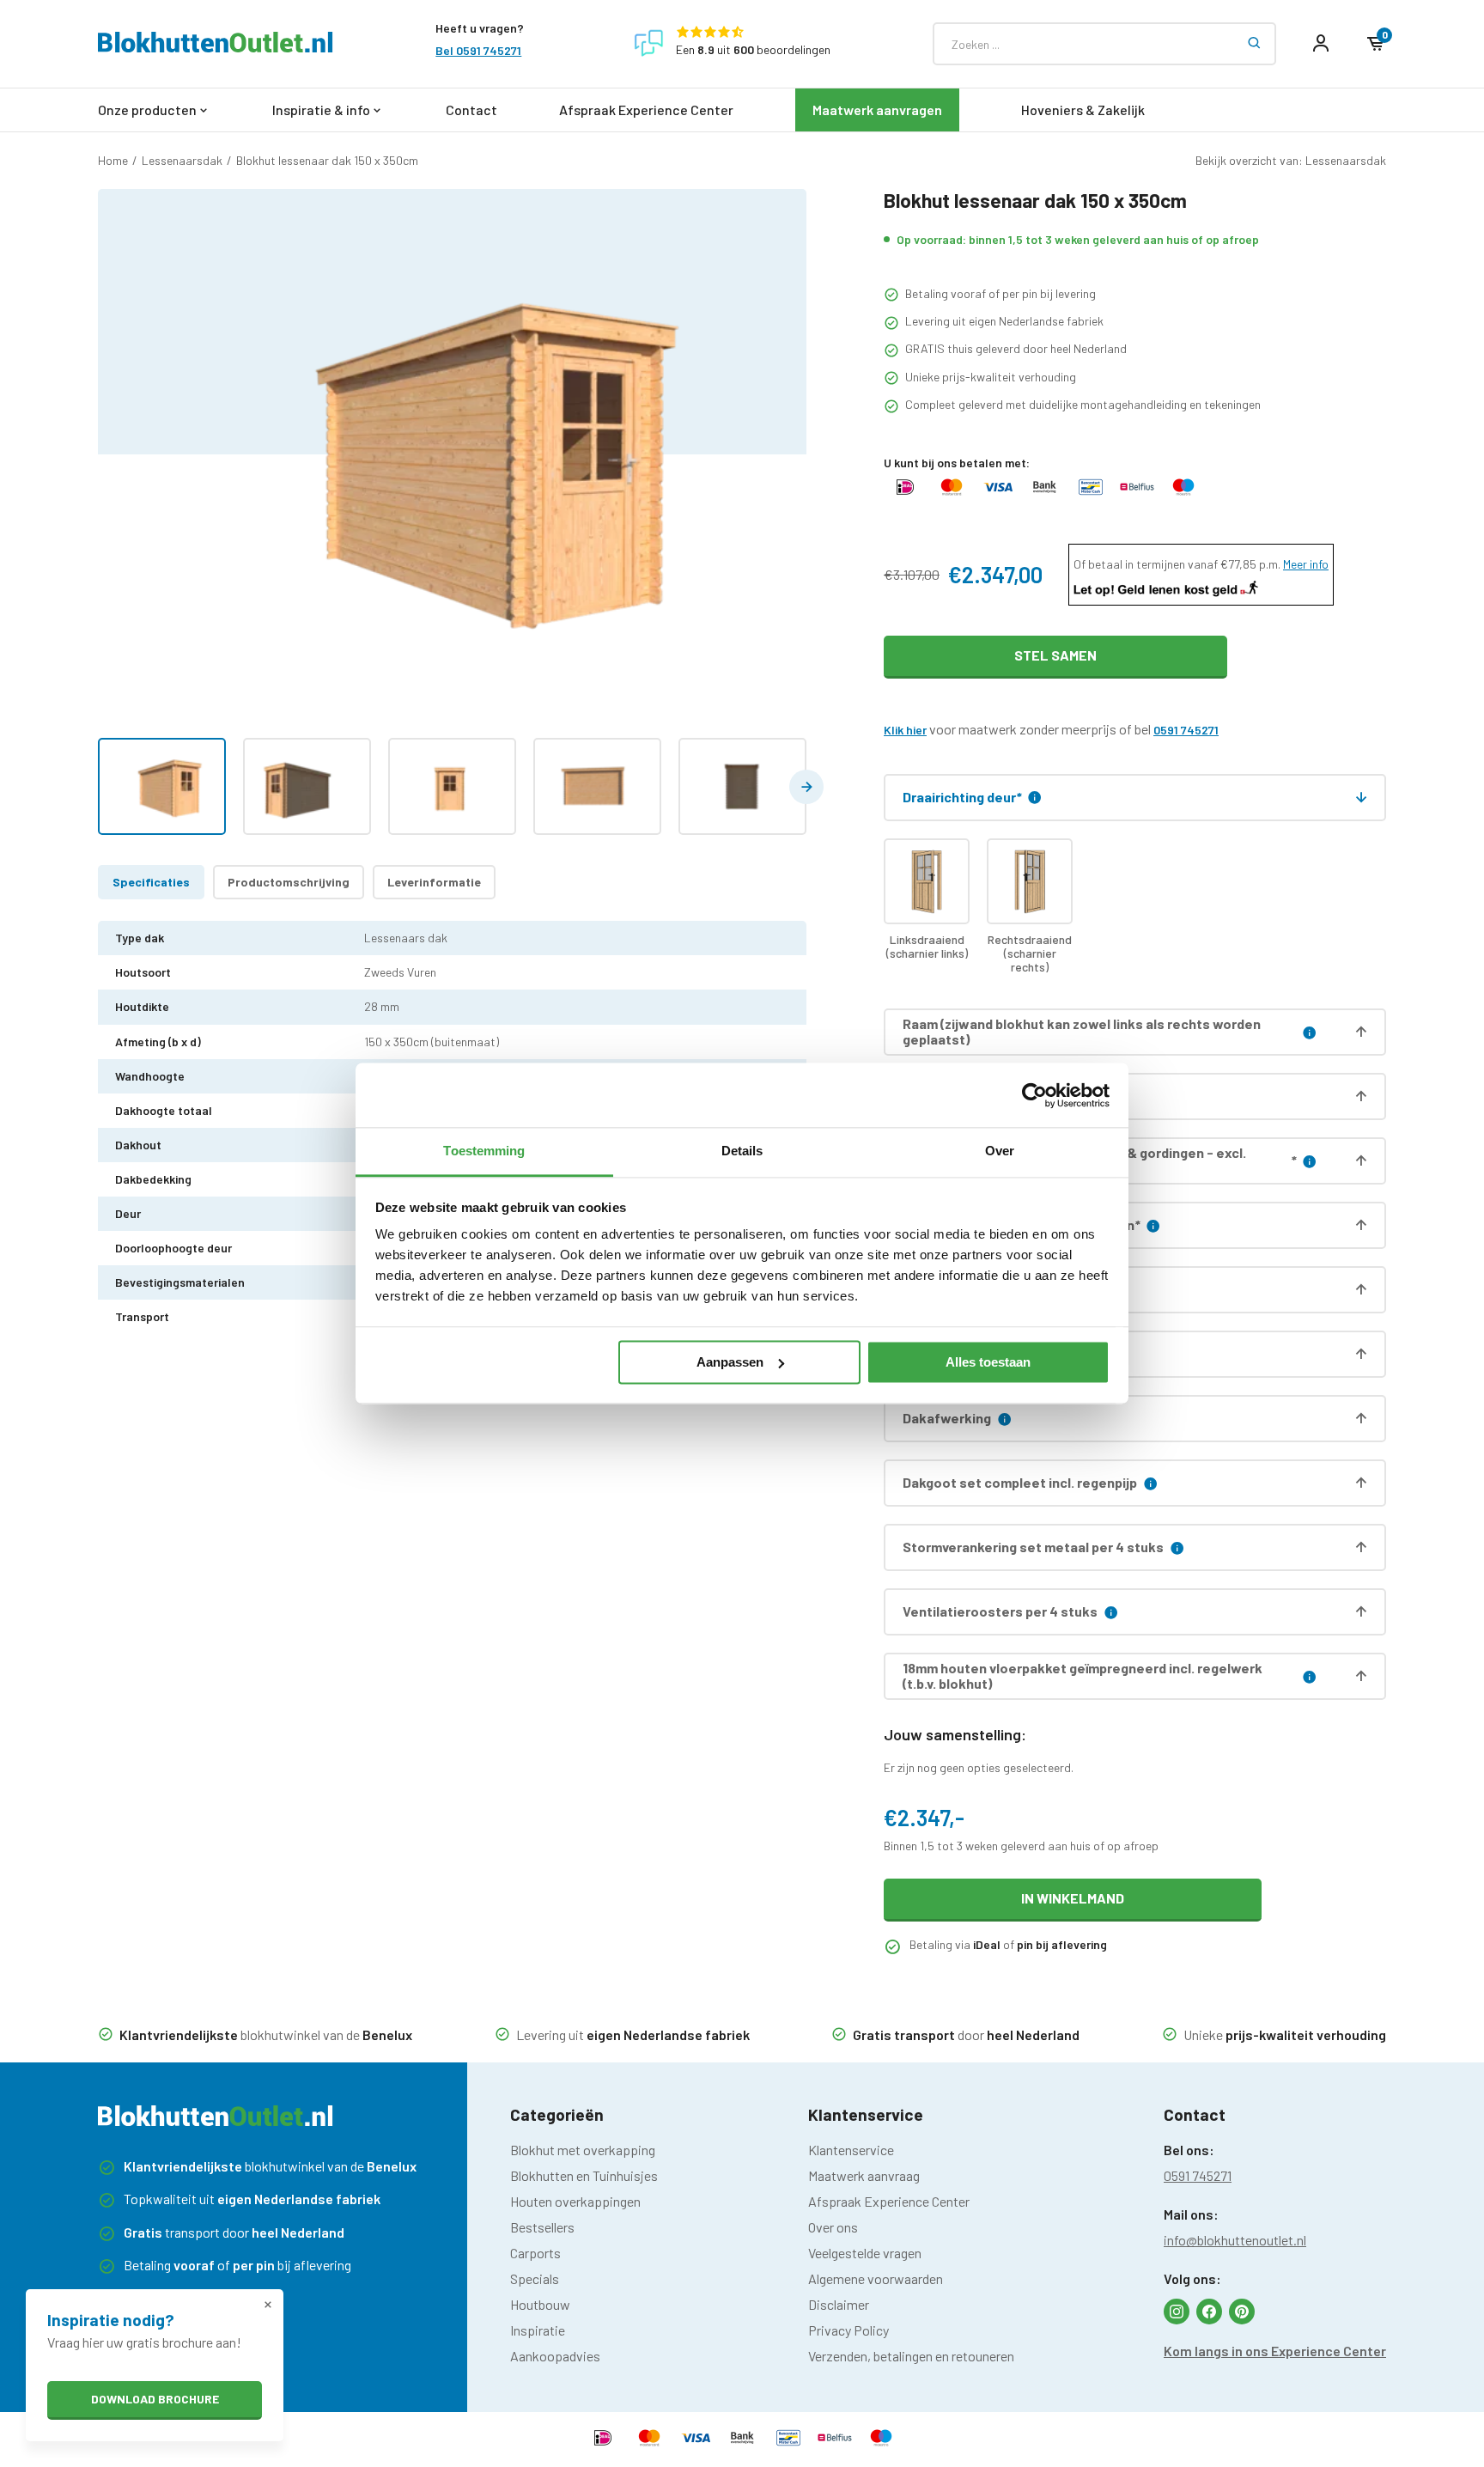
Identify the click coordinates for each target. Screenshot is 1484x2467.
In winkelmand (1073, 1898)
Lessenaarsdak (182, 160)
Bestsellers (542, 2227)
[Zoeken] (1255, 44)
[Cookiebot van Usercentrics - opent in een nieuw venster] (1034, 1095)
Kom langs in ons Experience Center (1275, 2351)
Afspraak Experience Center (646, 110)
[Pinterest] (1242, 2312)
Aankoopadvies (555, 2356)
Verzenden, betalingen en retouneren (911, 2356)
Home (113, 160)
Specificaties (151, 882)
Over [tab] (1000, 1151)
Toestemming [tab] (484, 1151)
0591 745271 (1186, 730)
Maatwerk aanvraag (864, 2175)
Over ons (833, 2227)
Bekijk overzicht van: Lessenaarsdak (1291, 160)
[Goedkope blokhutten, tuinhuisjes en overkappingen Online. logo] (216, 47)
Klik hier (905, 730)
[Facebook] (1209, 2312)
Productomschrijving (289, 882)
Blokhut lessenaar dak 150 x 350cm (327, 160)
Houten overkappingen (575, 2201)
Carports (535, 2253)
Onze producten (147, 110)
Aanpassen (730, 1362)
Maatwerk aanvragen (877, 110)
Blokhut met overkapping (583, 2150)
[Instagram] (1177, 2312)
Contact (471, 110)
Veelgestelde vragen (865, 2253)
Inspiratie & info (321, 110)
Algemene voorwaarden (876, 2278)
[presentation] (806, 787)
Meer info (1306, 564)
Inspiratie (538, 2330)
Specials (535, 2278)
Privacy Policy (848, 2330)
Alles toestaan (988, 1362)
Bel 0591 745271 (478, 51)
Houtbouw (540, 2304)
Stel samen (1055, 655)
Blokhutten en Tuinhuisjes (584, 2175)
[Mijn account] (1321, 44)
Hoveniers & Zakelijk (1083, 110)
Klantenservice (851, 2150)
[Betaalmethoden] (905, 494)
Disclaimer (839, 2304)
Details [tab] (742, 1151)
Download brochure (155, 2399)
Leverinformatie (434, 882)
